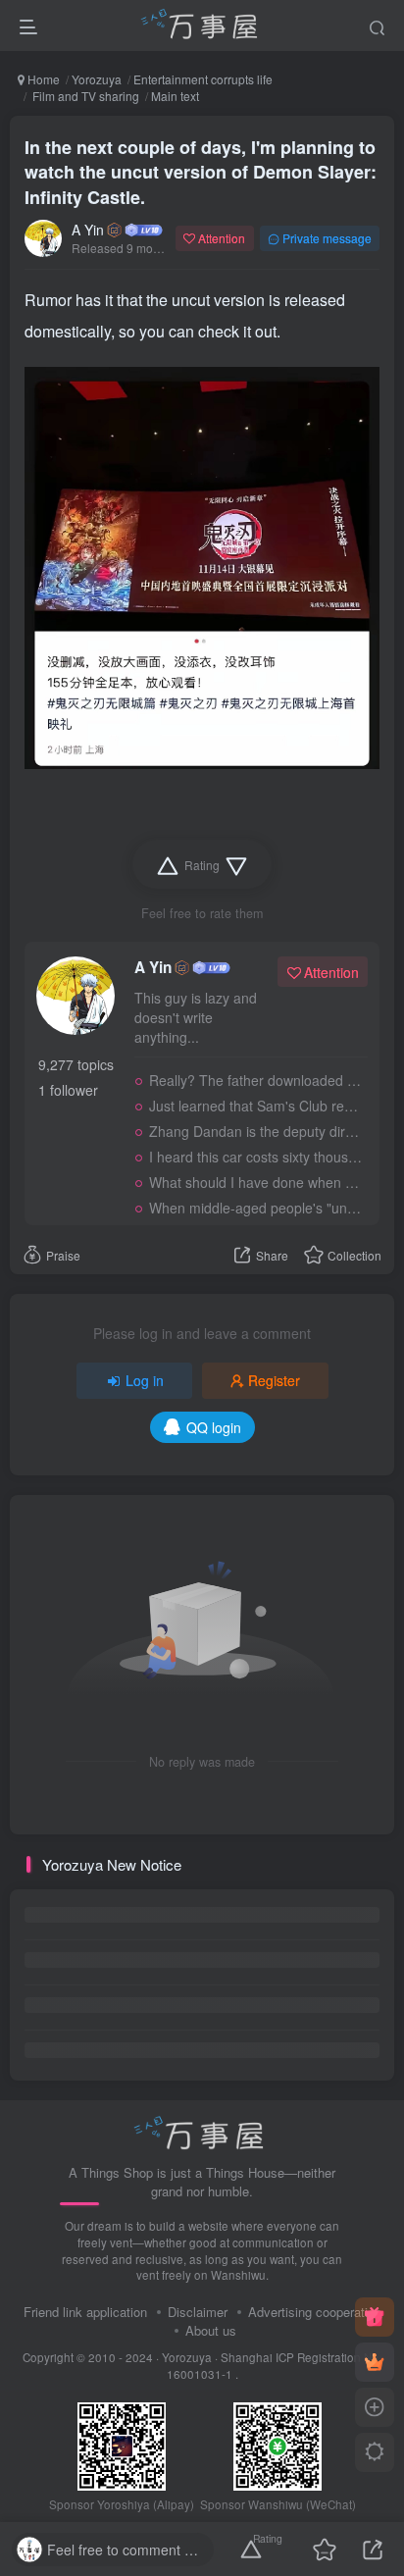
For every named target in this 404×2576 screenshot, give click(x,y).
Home (42, 79)
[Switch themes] (375, 2452)
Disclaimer (198, 2312)
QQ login (214, 1427)
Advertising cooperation (315, 2312)
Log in (145, 1380)
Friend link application (85, 2312)
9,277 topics (76, 1064)
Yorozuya (97, 79)
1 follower (68, 1090)
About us (211, 2330)
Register (274, 1380)
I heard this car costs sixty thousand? (255, 1157)
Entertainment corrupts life (203, 79)
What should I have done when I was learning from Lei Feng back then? (255, 1182)
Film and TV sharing (84, 96)
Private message (327, 238)
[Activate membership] (375, 2362)
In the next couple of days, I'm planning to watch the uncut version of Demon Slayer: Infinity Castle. (201, 172)
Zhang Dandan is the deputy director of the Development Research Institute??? (255, 1131)
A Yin (88, 230)
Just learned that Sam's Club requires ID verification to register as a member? (255, 1106)
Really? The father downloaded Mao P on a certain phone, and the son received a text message (255, 1080)
